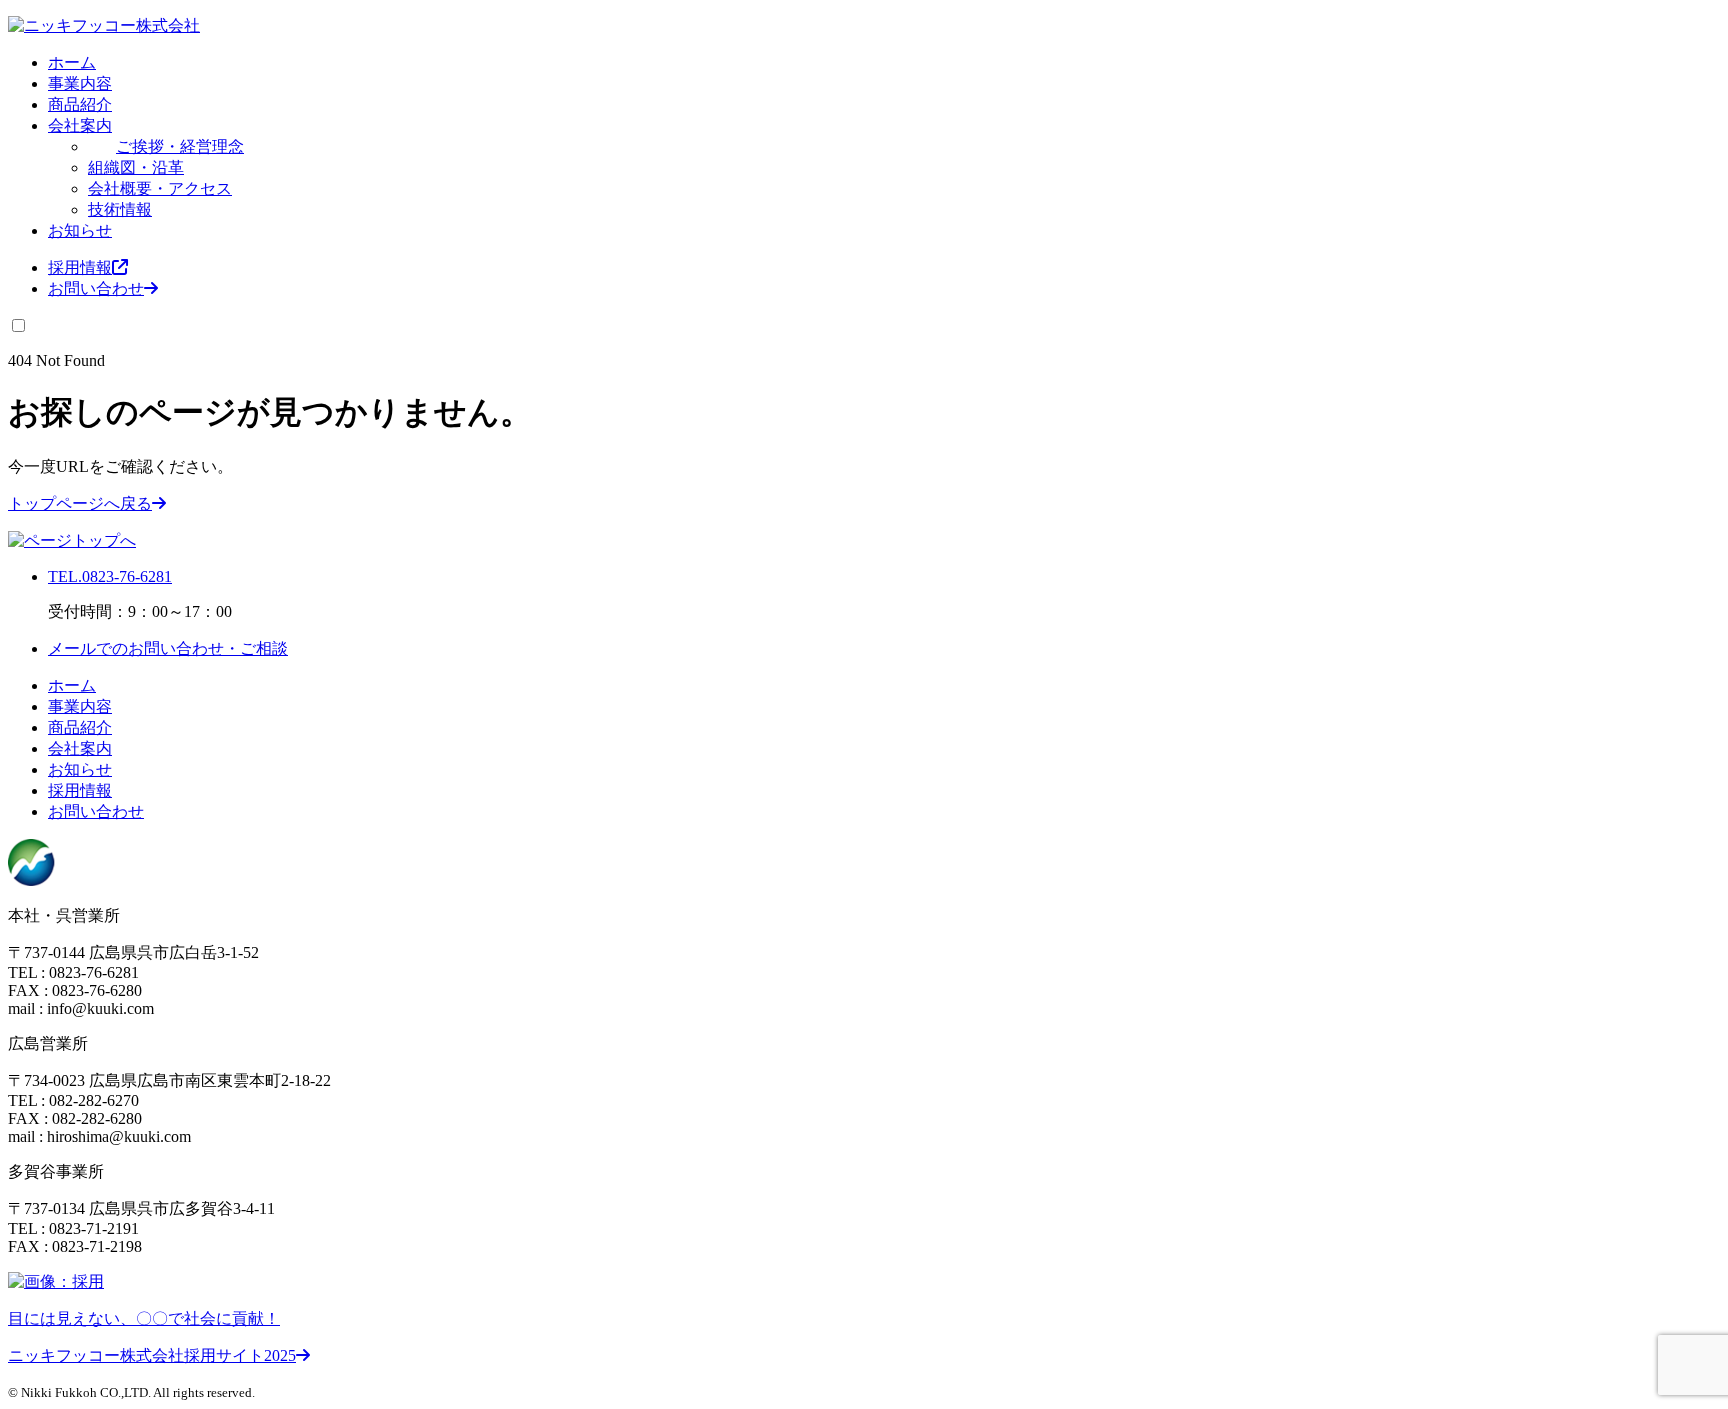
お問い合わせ (96, 288)
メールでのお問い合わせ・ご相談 (168, 648)
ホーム (72, 62)
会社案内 (80, 125)
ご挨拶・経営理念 (180, 146)
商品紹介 (80, 104)
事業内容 (80, 83)
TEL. (110, 576)
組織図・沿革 (136, 167)
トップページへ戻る (80, 503)
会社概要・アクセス (160, 188)
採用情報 (80, 267)
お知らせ (80, 230)
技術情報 (120, 209)
